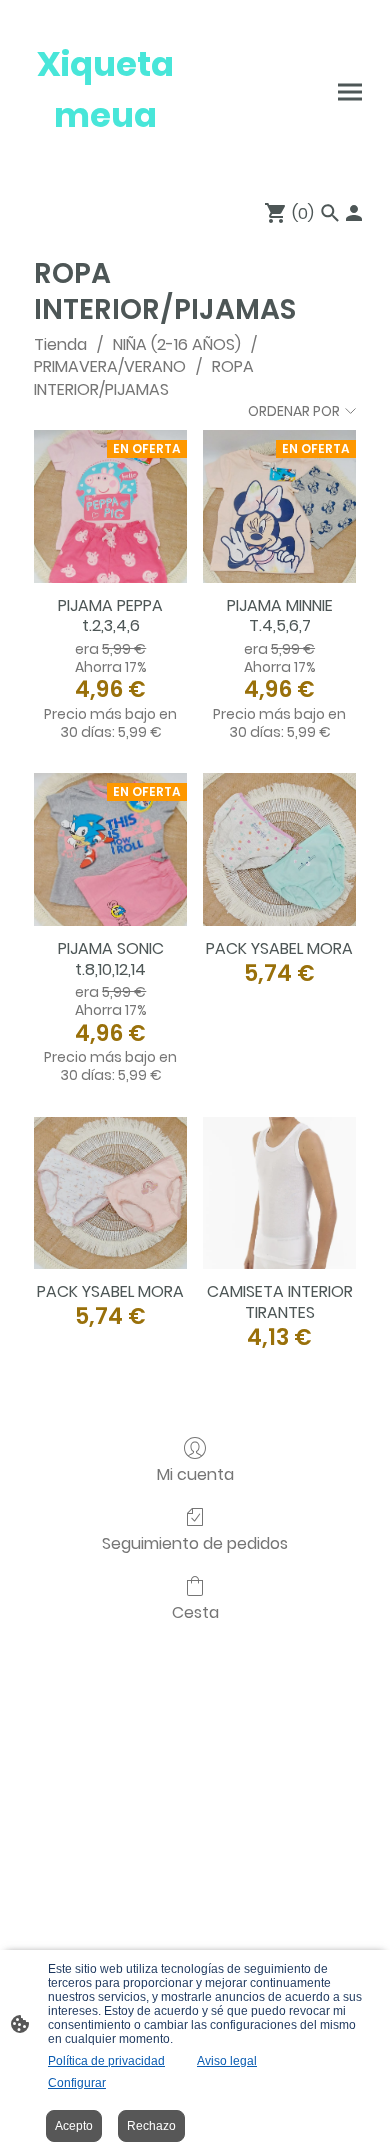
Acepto (74, 2126)
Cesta (195, 1611)
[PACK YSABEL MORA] (279, 849)
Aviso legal (227, 2061)
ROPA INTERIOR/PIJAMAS (144, 377)
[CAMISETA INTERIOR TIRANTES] (279, 1193)
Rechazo (151, 2126)
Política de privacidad (106, 2061)
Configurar (77, 2083)
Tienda (60, 344)
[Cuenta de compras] (354, 213)
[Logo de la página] (105, 159)
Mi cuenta (195, 1473)
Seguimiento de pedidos (195, 1542)
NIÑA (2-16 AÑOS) (177, 344)
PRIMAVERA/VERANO (110, 366)
